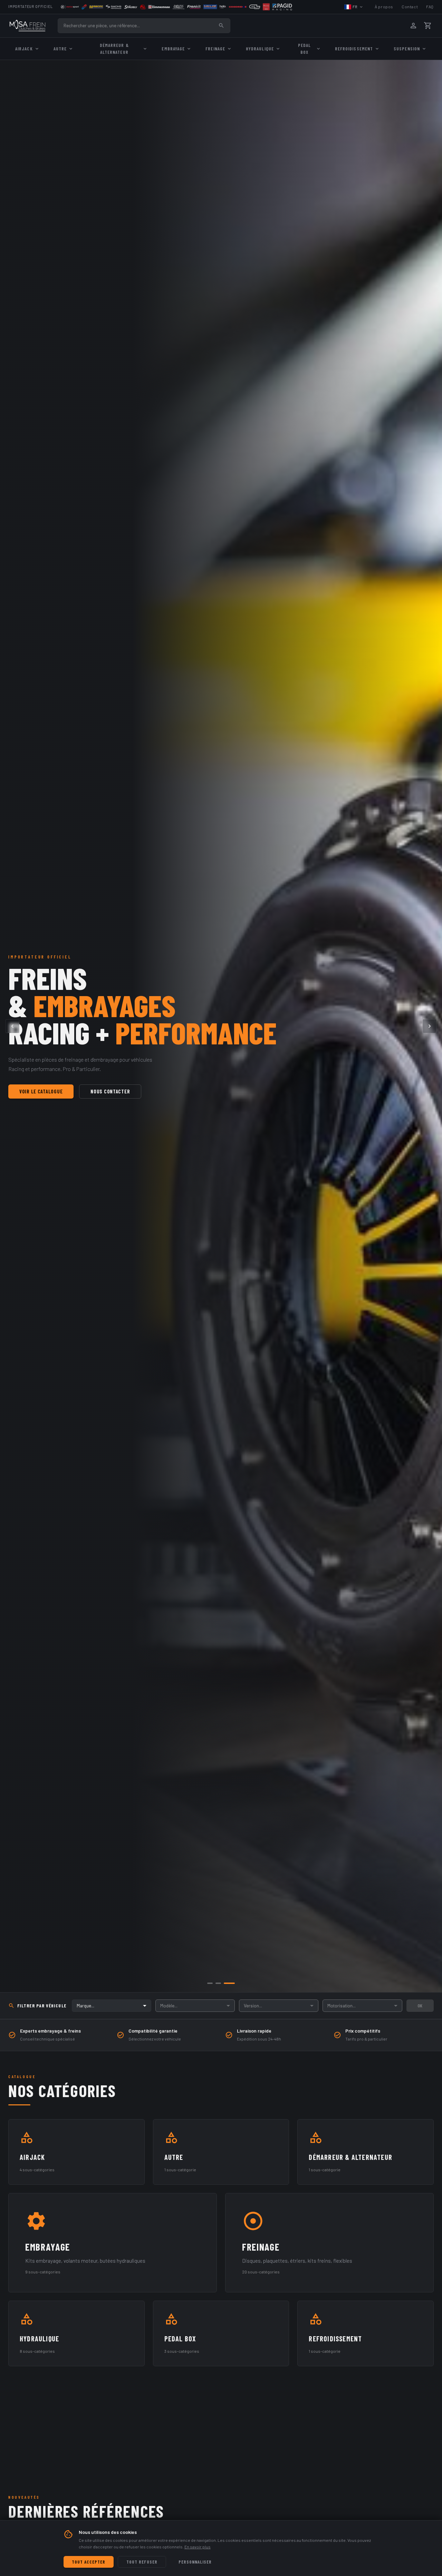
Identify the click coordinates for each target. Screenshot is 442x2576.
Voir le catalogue (41, 1092)
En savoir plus (198, 2547)
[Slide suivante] (430, 1026)
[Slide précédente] (12, 1026)
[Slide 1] (213, 1983)
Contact (410, 7)
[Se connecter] (413, 26)
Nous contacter (110, 1092)
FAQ (430, 7)
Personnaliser (195, 2562)
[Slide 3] (232, 1983)
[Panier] (428, 26)
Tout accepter (89, 2562)
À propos (384, 7)
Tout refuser (142, 2562)
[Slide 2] (224, 1983)
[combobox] (112, 2006)
